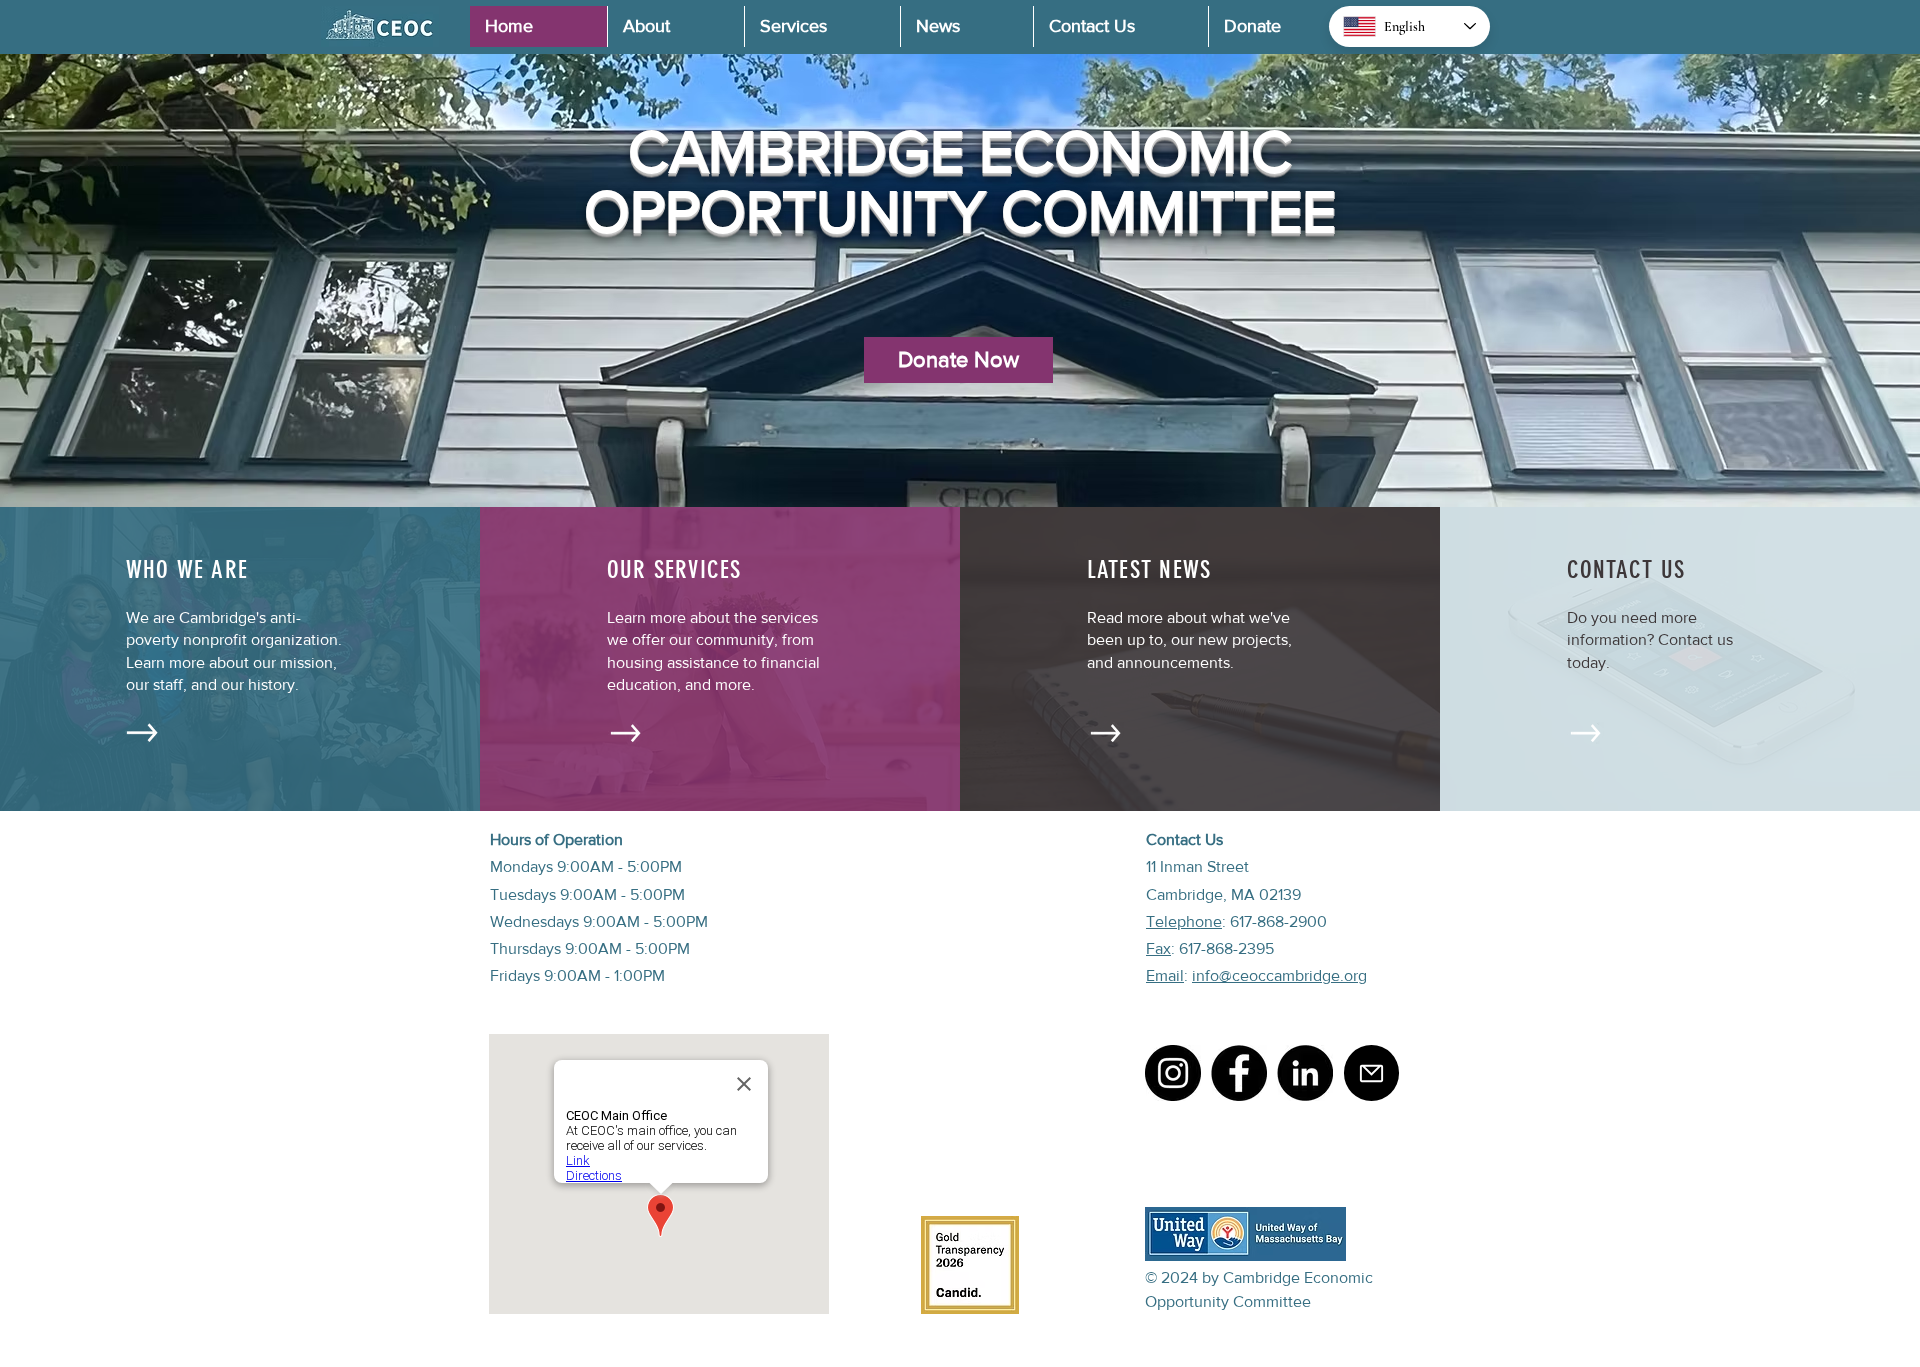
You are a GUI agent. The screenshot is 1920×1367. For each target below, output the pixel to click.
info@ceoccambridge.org (1279, 975)
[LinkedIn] (1305, 1073)
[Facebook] (1239, 1073)
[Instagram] (1173, 1073)
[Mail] (1371, 1073)
